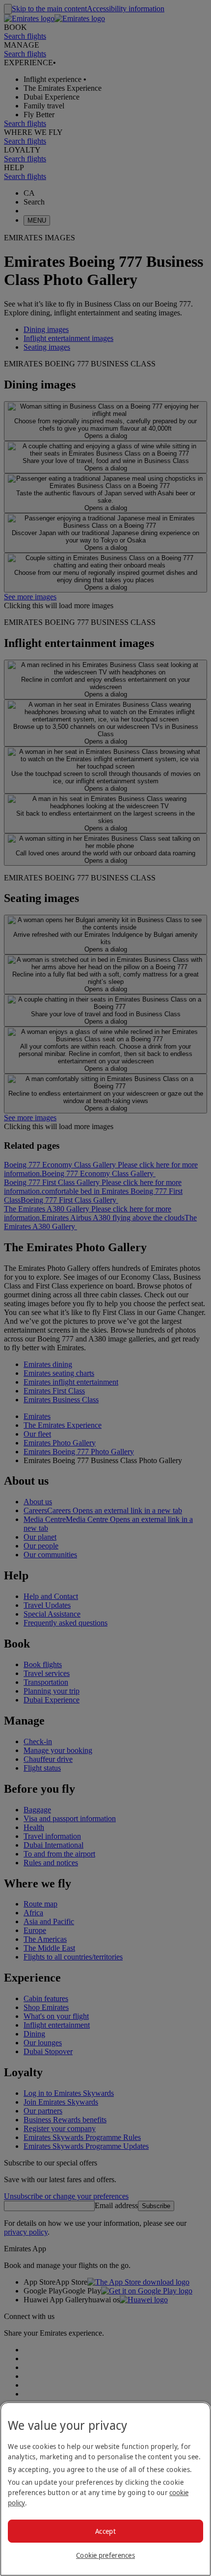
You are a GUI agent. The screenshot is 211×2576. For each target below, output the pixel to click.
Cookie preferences (105, 2555)
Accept (105, 2531)
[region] (105, 2489)
